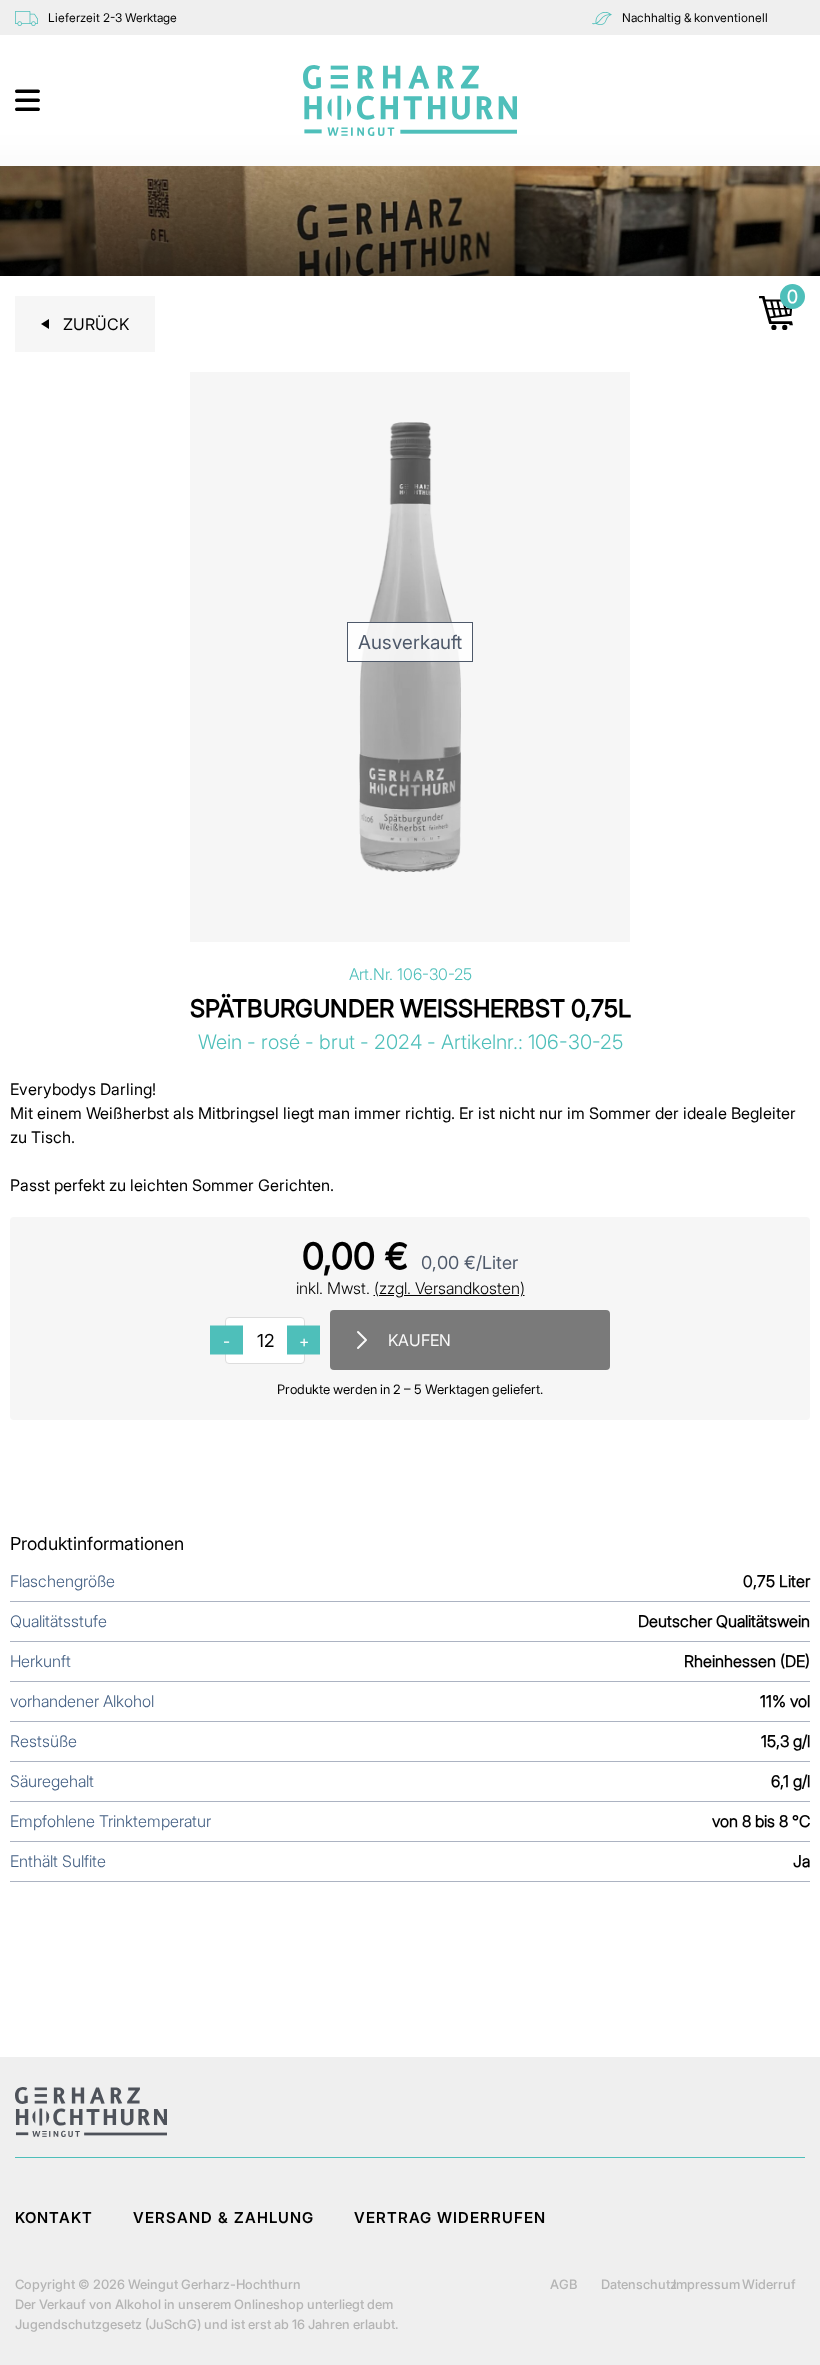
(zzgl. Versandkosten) (449, 1288)
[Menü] (29, 100)
